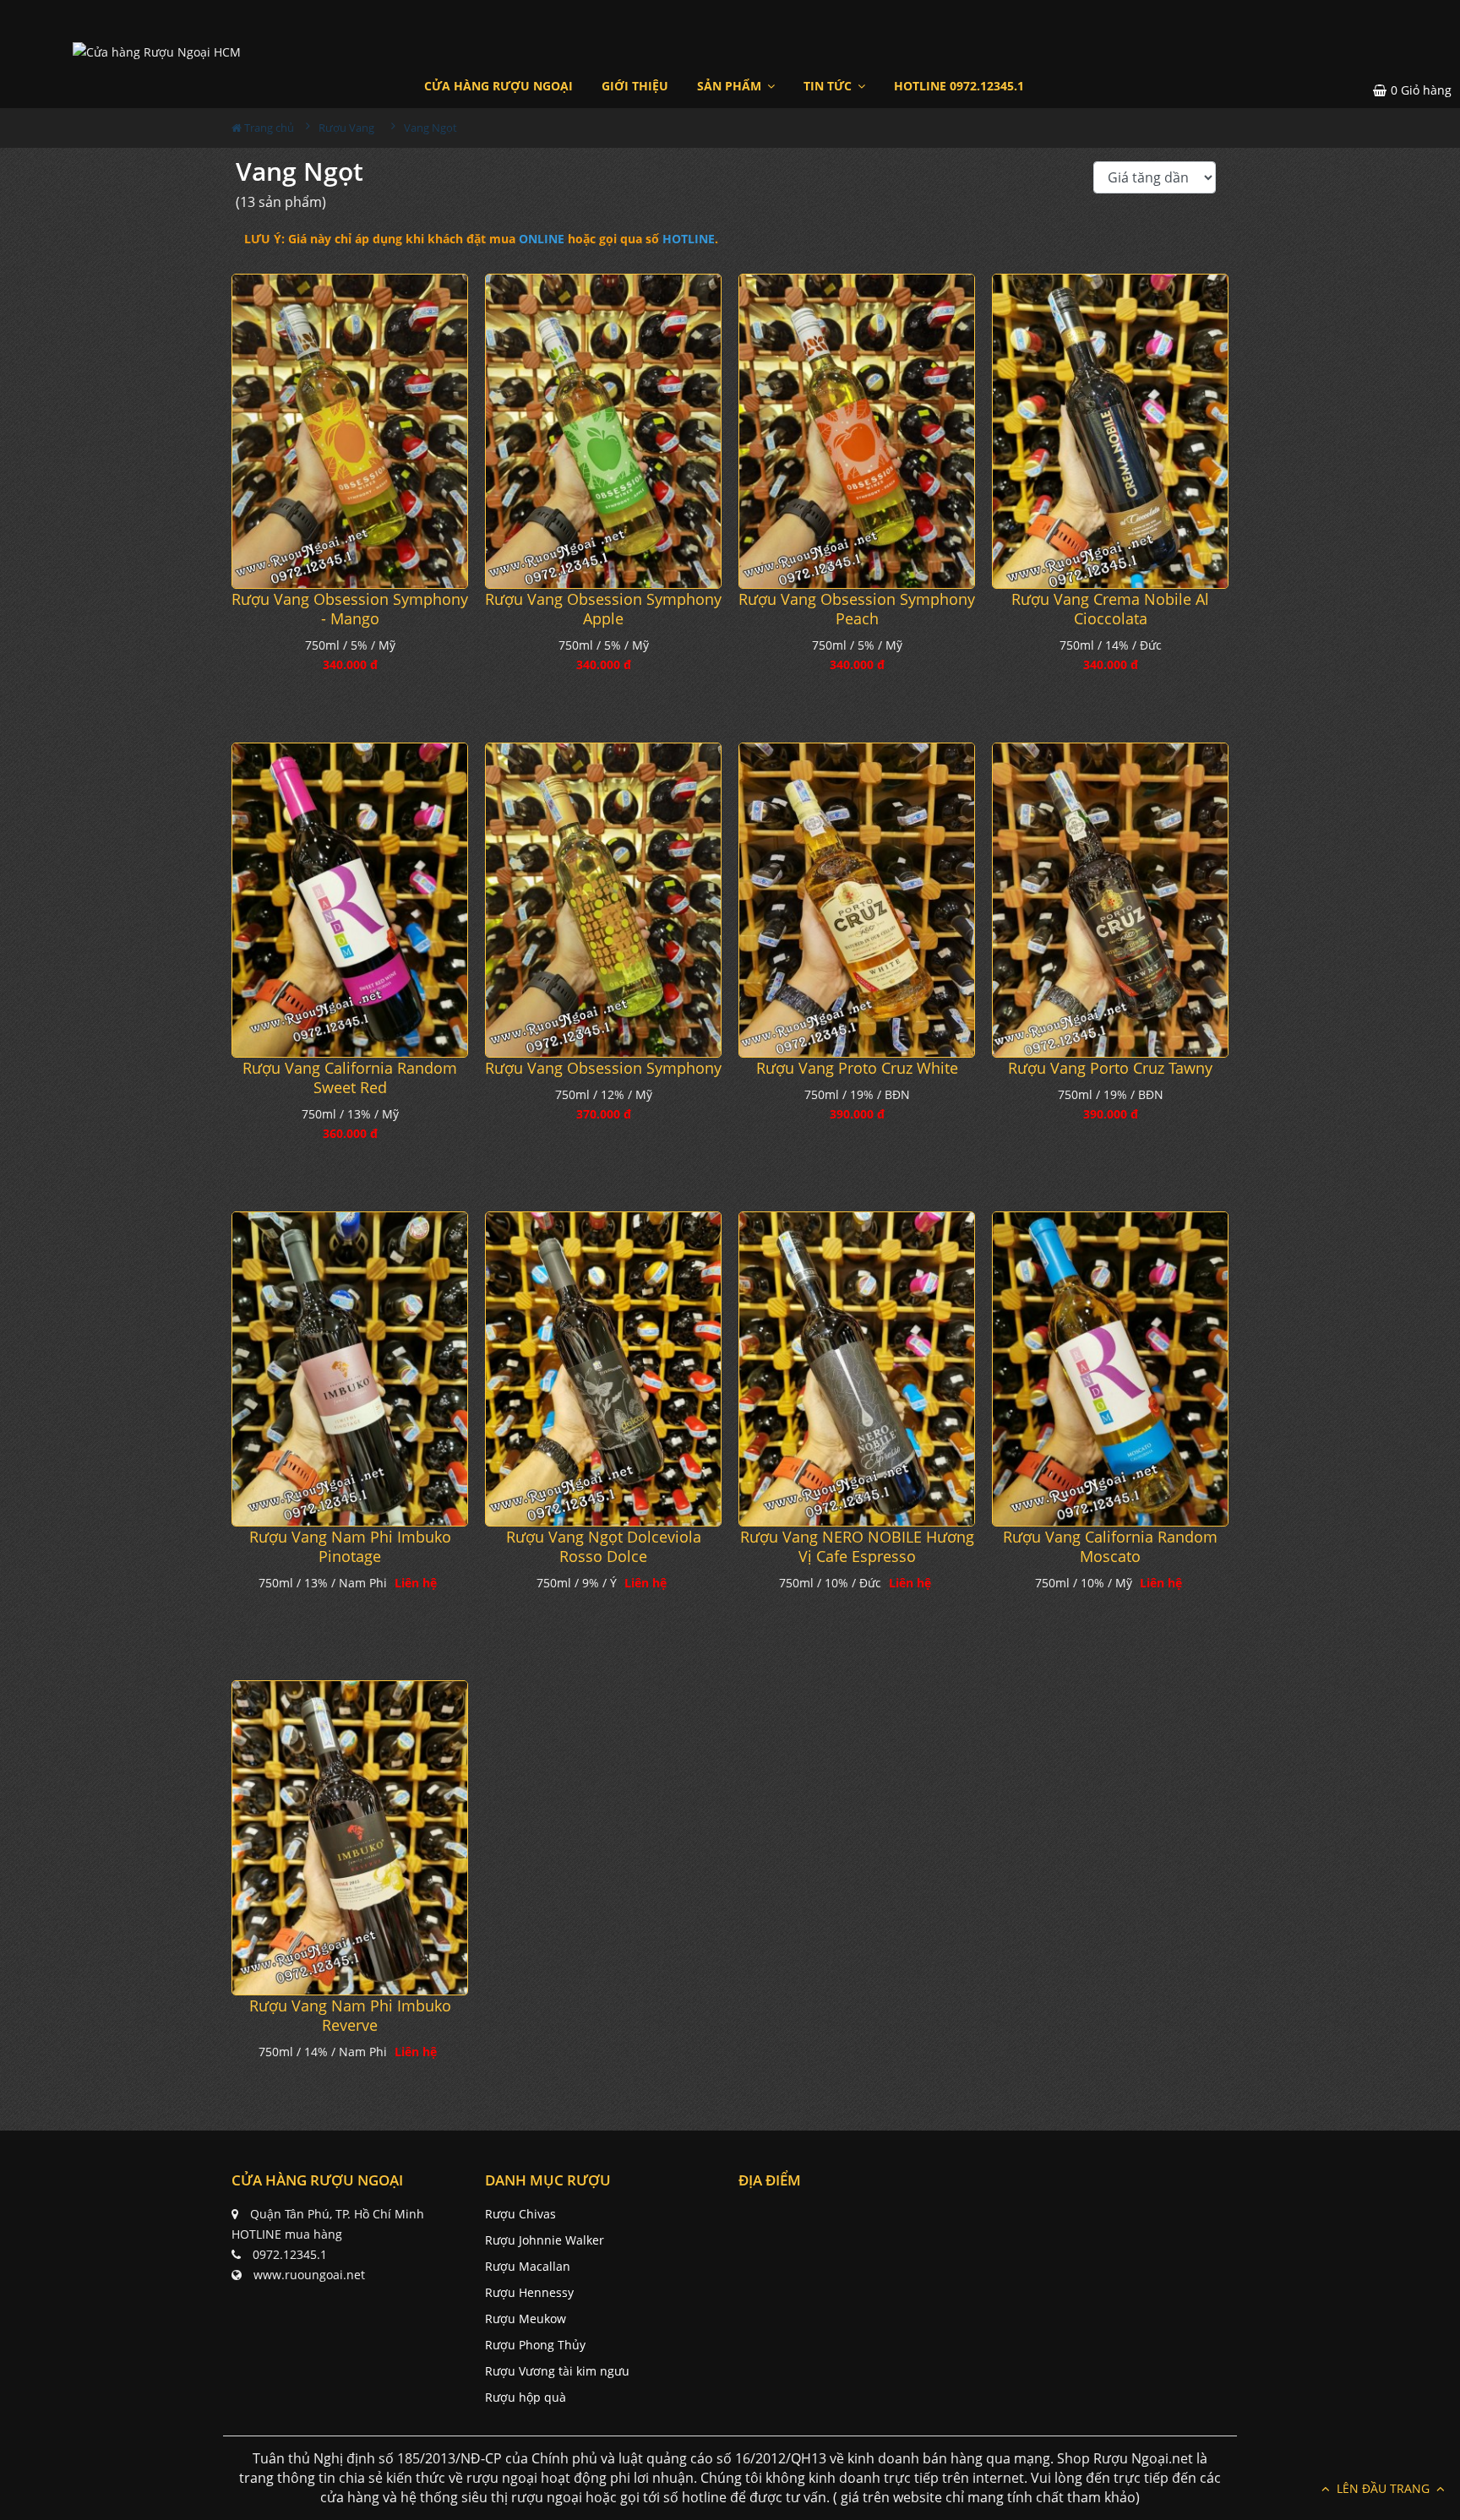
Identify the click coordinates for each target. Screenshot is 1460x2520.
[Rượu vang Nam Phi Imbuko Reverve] (350, 1838)
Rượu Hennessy (529, 2292)
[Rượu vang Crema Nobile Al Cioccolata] (1110, 431)
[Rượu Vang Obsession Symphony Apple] (603, 431)
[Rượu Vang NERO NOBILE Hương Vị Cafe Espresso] (857, 1369)
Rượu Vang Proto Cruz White (857, 1068)
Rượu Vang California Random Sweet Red (350, 1078)
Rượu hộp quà (526, 2397)
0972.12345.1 (290, 2254)
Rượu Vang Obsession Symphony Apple (603, 609)
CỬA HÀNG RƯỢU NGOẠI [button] (498, 86)
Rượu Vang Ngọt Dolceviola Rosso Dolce (604, 1547)
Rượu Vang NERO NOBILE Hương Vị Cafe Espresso (857, 1547)
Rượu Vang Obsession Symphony (603, 1068)
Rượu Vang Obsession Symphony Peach (857, 609)
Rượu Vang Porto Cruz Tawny (1110, 1068)
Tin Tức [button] (829, 86)
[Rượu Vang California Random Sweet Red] (350, 900)
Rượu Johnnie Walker (545, 2240)
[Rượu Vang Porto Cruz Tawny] (1110, 900)
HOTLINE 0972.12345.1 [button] (959, 86)
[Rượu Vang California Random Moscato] (1110, 1369)
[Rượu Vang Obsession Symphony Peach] (857, 431)
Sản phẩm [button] (731, 86)
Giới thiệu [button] (635, 86)
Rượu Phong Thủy (535, 2345)
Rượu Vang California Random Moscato (1110, 1547)
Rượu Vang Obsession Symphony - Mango (350, 609)
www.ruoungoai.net (309, 2275)
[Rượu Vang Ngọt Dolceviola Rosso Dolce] (603, 1369)
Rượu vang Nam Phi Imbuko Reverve (350, 2016)
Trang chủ (268, 128)
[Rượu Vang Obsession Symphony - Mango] (350, 431)
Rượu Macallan (528, 2266)
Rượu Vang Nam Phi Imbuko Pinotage (350, 1547)
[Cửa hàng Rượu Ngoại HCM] (157, 51)
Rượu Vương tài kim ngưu (557, 2371)
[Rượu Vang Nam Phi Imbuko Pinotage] (350, 1369)
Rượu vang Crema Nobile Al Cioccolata (1110, 609)
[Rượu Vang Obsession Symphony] (603, 900)
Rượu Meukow (526, 2319)
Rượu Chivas (520, 2214)
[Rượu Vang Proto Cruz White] (857, 900)
